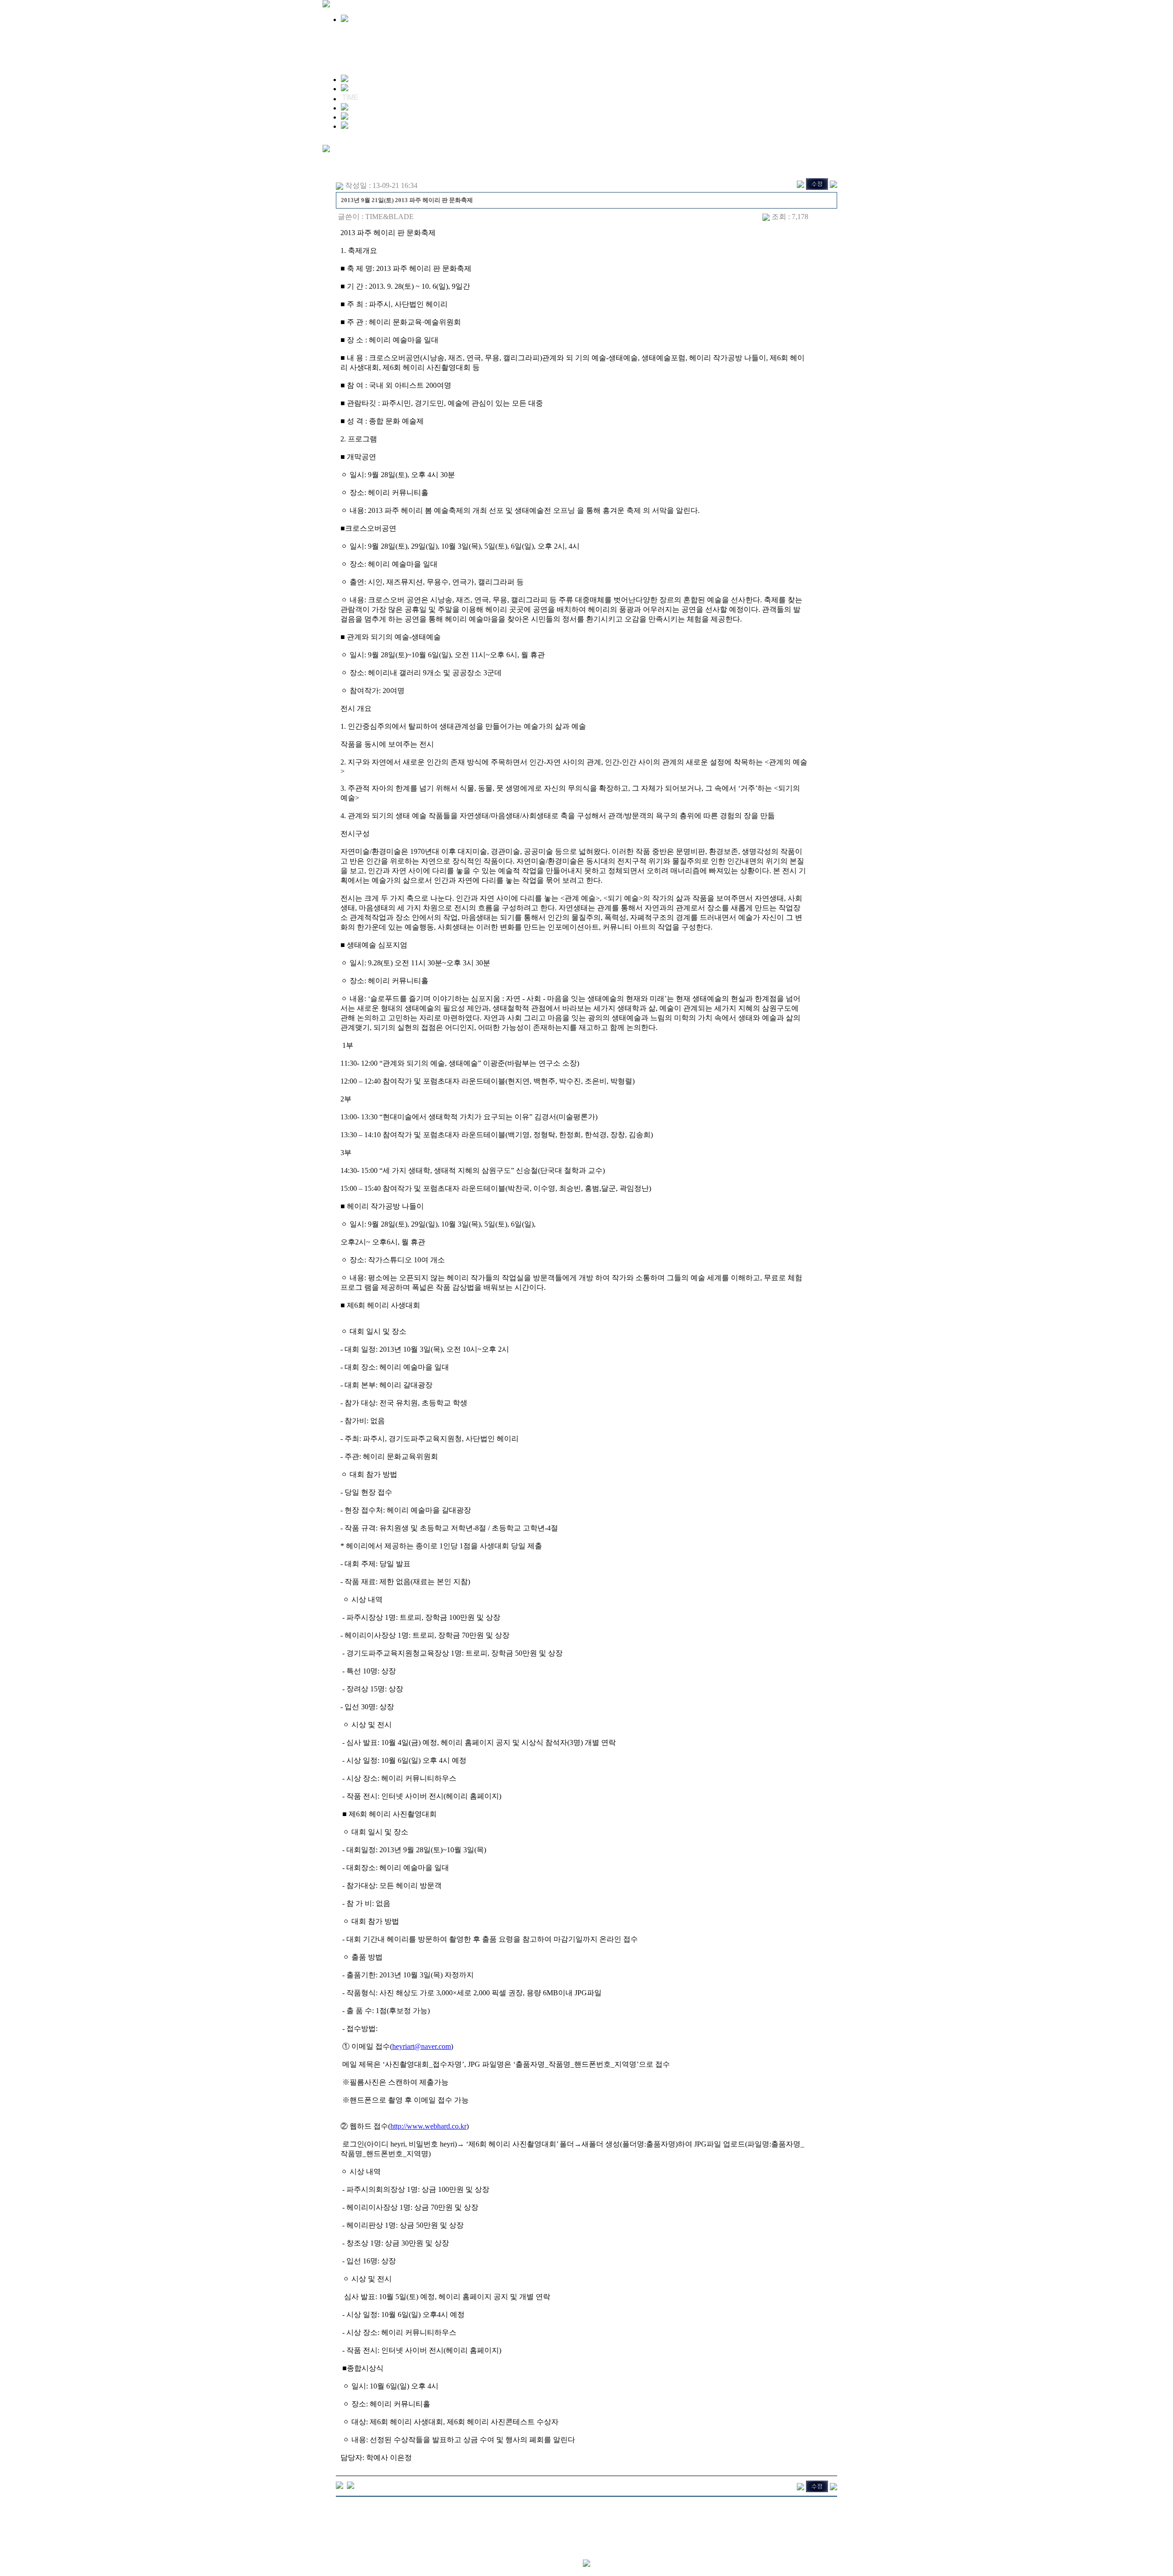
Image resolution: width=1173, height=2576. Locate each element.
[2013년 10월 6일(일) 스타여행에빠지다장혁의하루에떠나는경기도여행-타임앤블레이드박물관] (340, 2485)
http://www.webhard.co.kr (428, 2126)
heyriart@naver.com (422, 2046)
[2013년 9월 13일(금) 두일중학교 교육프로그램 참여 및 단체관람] (351, 2485)
